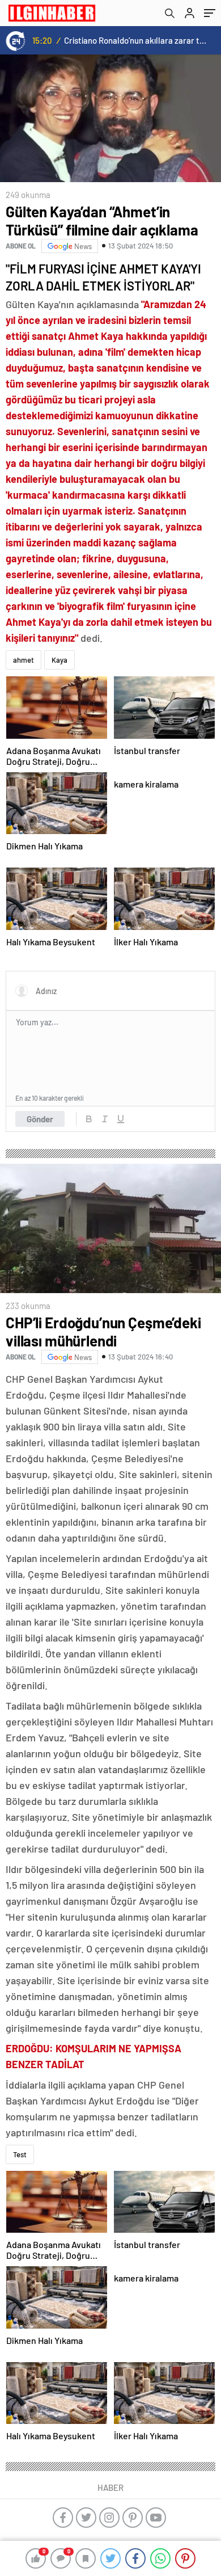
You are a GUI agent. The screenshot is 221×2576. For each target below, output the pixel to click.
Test (20, 2154)
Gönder (40, 1119)
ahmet (24, 660)
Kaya (59, 660)
